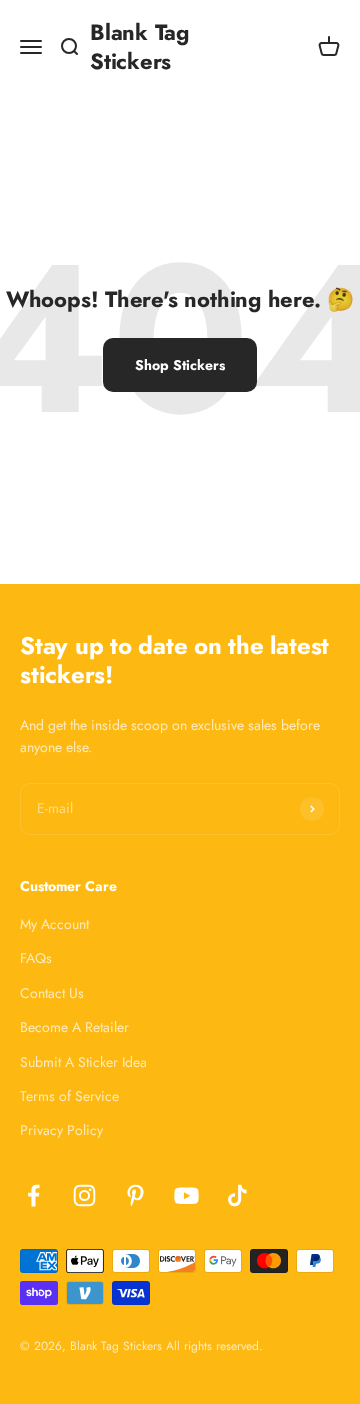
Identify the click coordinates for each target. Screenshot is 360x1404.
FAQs (36, 958)
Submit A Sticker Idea (83, 1062)
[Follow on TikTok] (237, 1195)
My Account (54, 924)
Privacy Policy (61, 1130)
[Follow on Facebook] (33, 1195)
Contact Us (52, 993)
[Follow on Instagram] (84, 1195)
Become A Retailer (74, 1027)
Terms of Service (69, 1096)
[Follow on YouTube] (186, 1195)
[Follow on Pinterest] (135, 1195)
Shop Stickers (180, 365)
